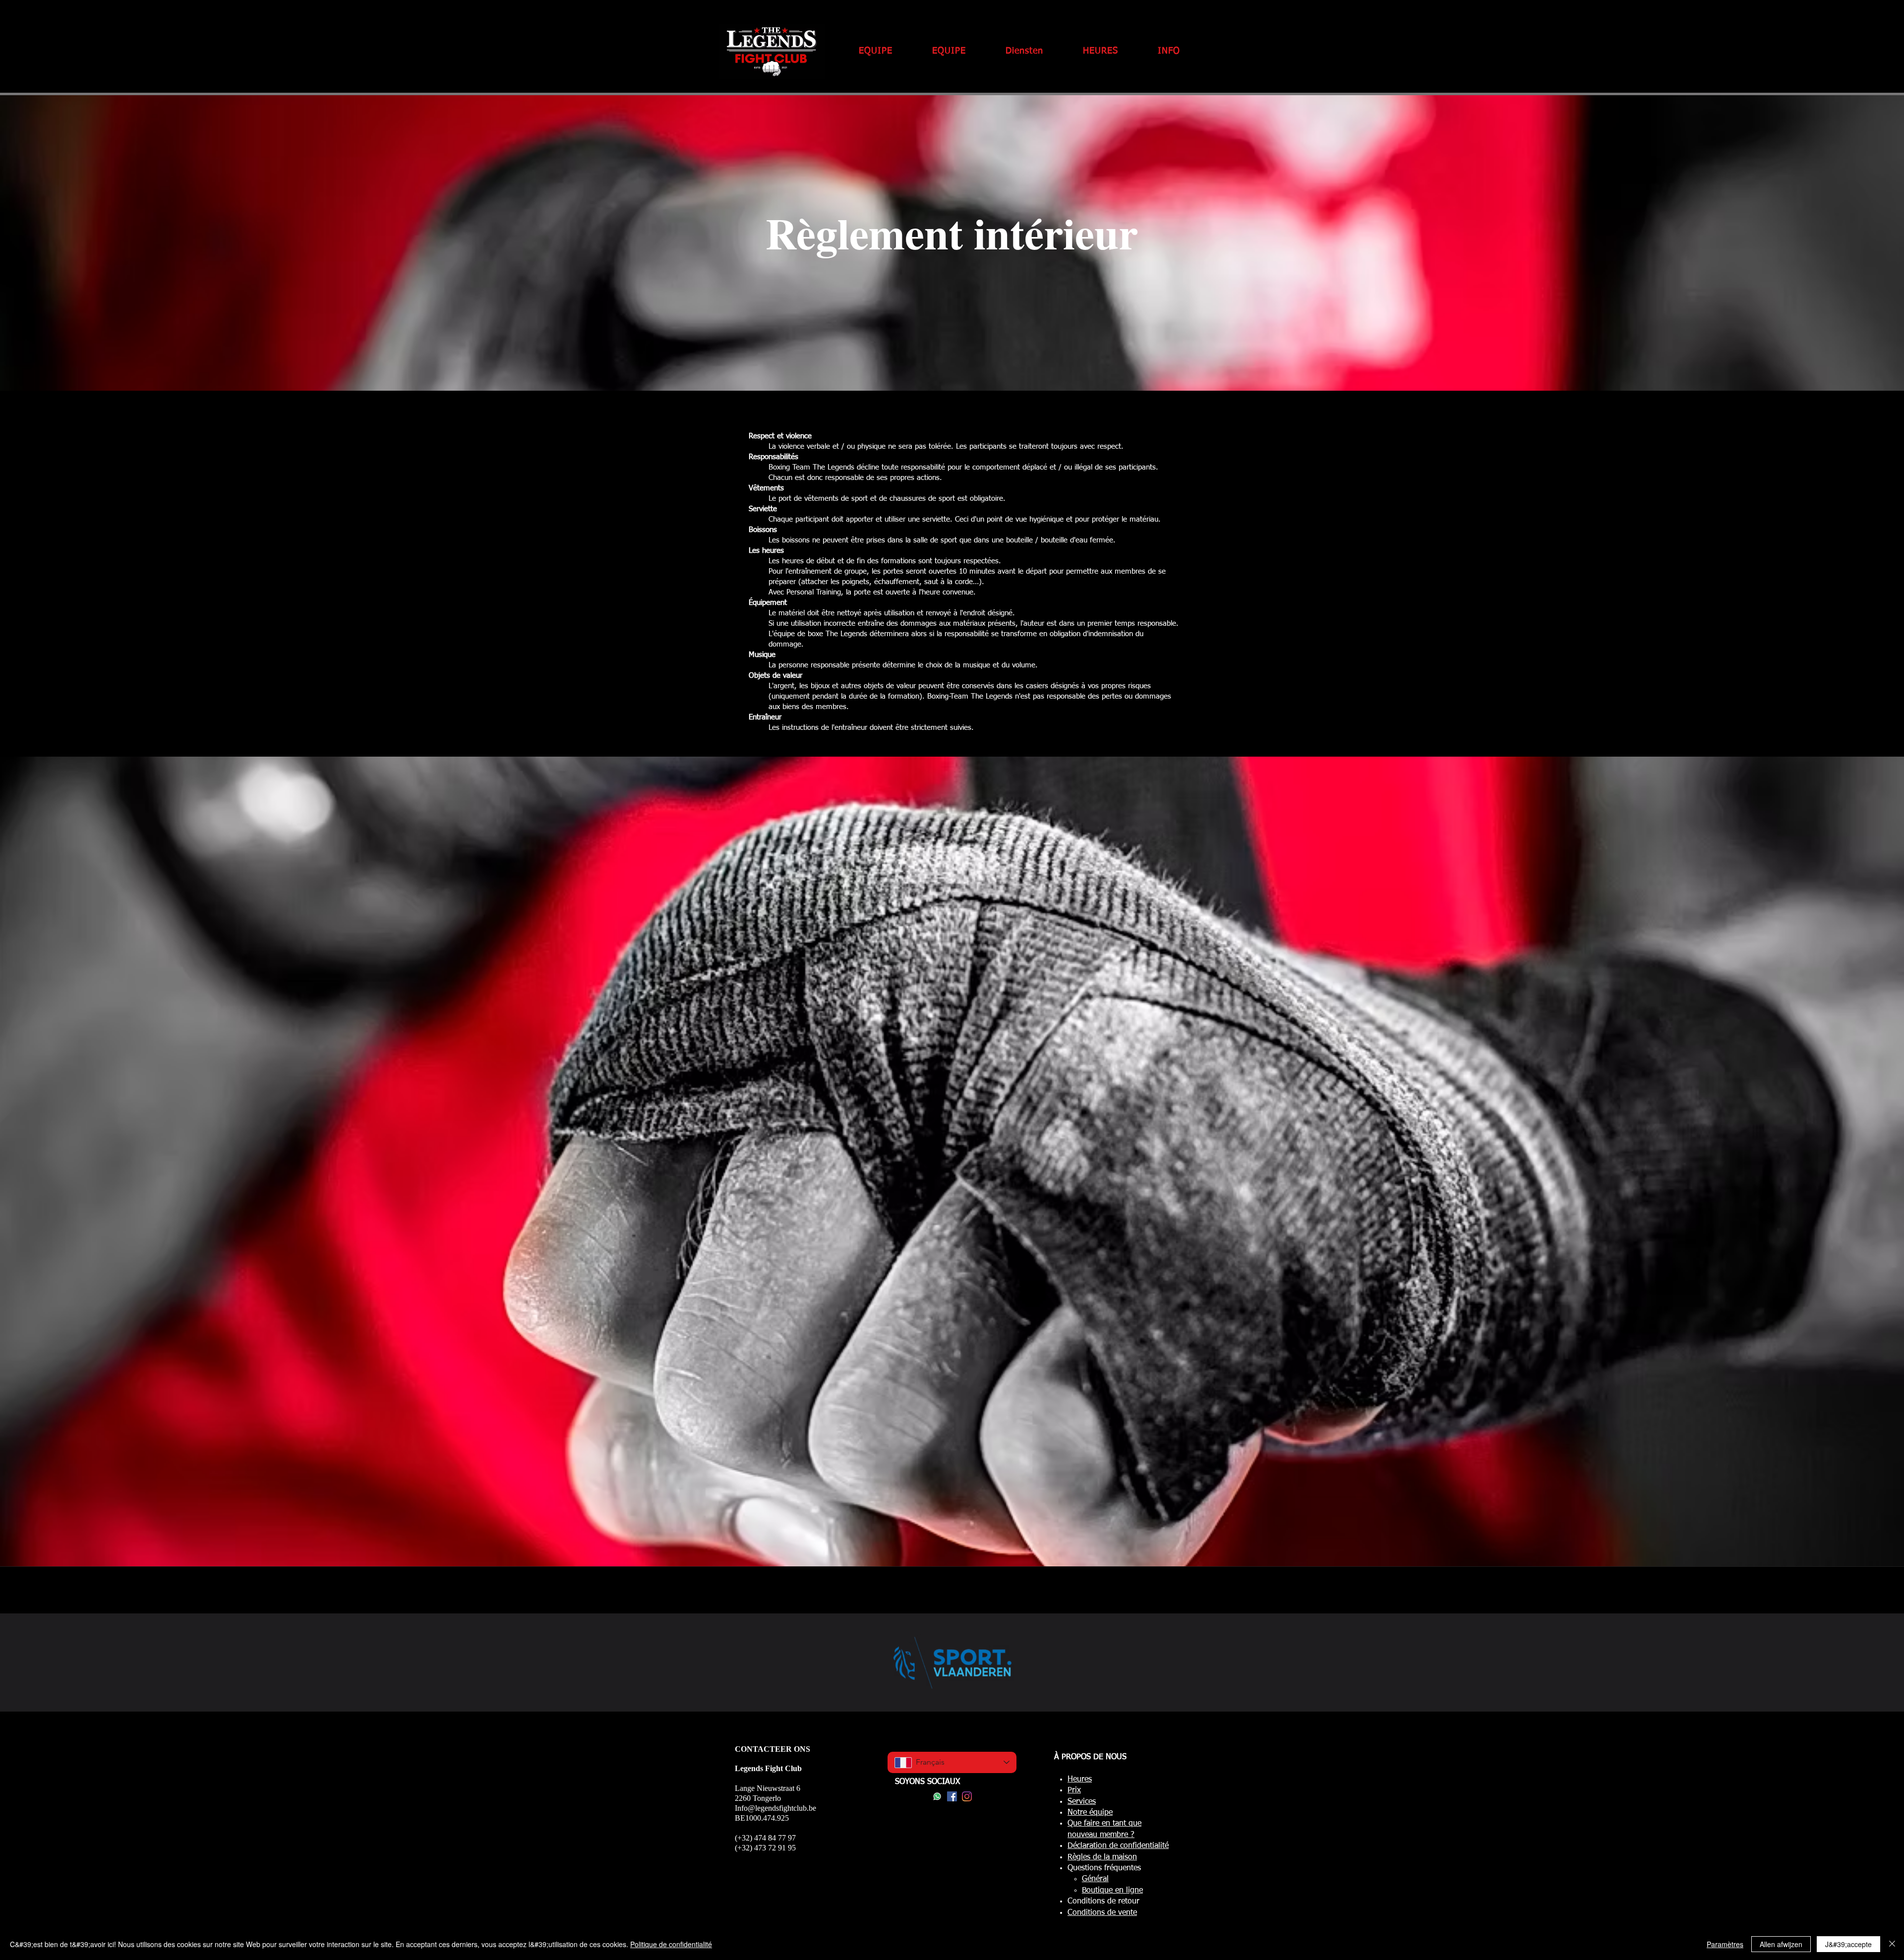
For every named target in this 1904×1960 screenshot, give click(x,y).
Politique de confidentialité (671, 1944)
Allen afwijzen (1781, 1944)
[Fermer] (1892, 1944)
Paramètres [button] (1725, 1944)
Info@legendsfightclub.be (775, 1808)
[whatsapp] (937, 1796)
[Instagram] (967, 1796)
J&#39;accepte (1848, 1944)
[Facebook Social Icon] (952, 1796)
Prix (1074, 1790)
